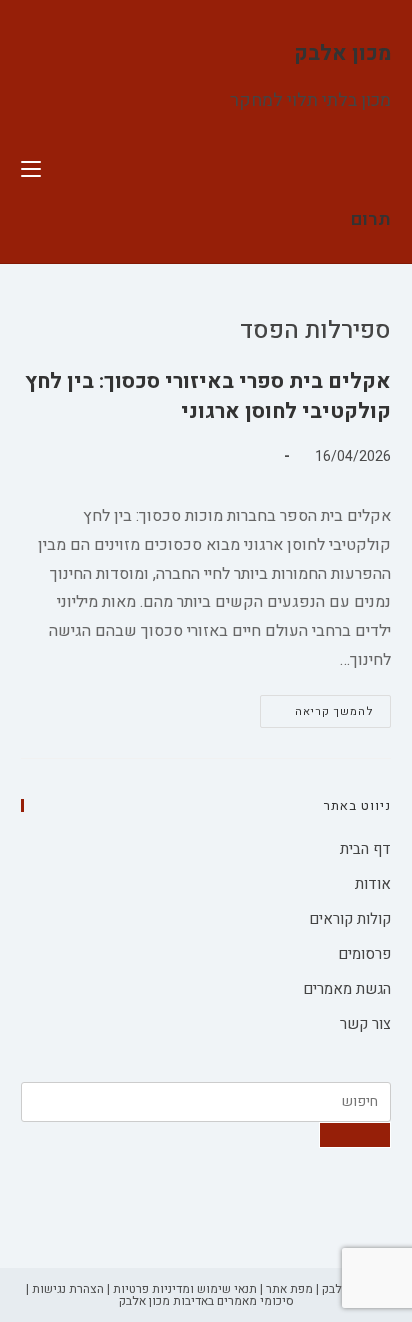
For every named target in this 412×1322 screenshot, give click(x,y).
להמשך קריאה (317, 714)
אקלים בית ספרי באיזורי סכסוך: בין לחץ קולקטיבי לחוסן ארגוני (208, 396)
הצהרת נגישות (68, 1289)
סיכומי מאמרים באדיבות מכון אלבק (206, 1301)
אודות (373, 884)
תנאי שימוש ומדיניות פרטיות (185, 1289)
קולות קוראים (350, 919)
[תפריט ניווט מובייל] (31, 170)
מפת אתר (289, 1289)
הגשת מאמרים (347, 989)
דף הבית (365, 849)
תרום (371, 219)
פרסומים (364, 954)
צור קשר (365, 1024)
